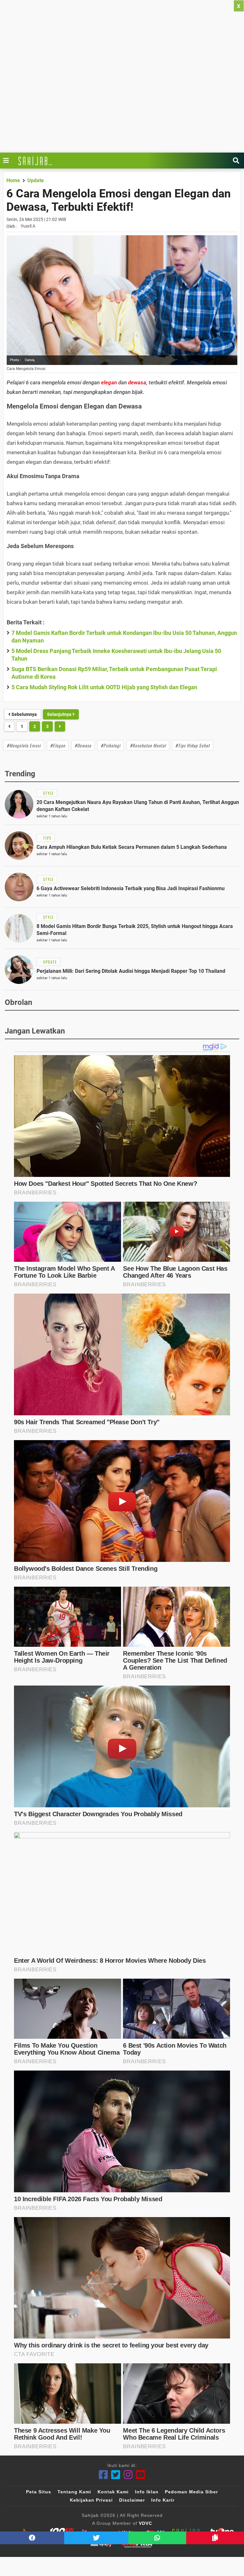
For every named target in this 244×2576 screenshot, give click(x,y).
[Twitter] (116, 2475)
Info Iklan (147, 2492)
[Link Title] (8, 161)
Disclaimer (132, 2500)
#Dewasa (83, 745)
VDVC (146, 2523)
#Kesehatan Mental (148, 745)
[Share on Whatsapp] (157, 2538)
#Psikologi (111, 745)
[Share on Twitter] (96, 2538)
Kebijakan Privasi (91, 2500)
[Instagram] (128, 2475)
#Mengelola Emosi (24, 745)
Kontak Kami (113, 2492)
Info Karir (163, 2500)
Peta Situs (39, 2492)
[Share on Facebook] (32, 2538)
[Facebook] (103, 2475)
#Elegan (58, 745)
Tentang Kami (74, 2492)
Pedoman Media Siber (191, 2492)
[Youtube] (141, 2475)
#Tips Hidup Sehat (193, 745)
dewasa (137, 382)
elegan (109, 382)
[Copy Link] (215, 2538)
